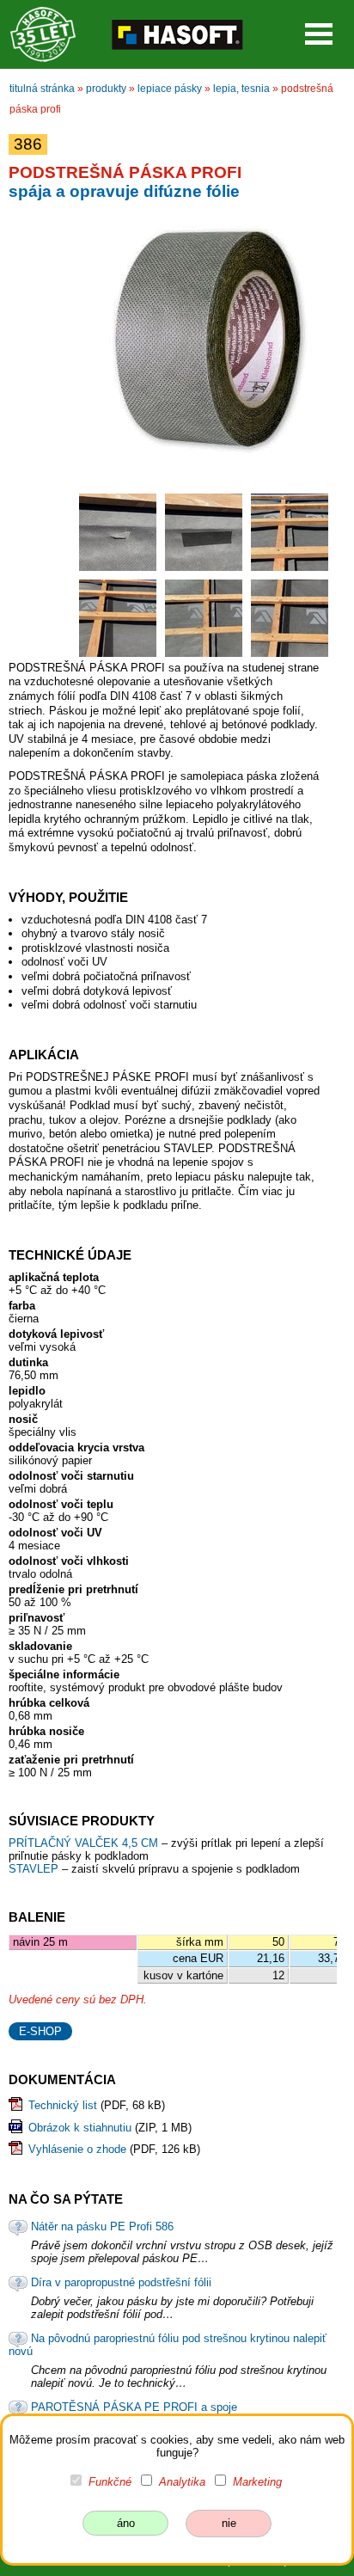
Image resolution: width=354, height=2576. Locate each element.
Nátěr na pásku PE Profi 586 (102, 2226)
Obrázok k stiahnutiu (80, 2128)
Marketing (257, 2482)
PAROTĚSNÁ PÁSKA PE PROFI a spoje (134, 2407)
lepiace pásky (170, 89)
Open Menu (319, 34)
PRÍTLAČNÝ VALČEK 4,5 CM (85, 1843)
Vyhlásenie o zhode (77, 2149)
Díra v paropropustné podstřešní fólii (121, 2282)
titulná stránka (42, 89)
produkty (106, 89)
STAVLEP (35, 1869)
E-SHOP (40, 2031)
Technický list (63, 2105)
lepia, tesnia (241, 89)
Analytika (182, 2482)
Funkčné (110, 2482)
